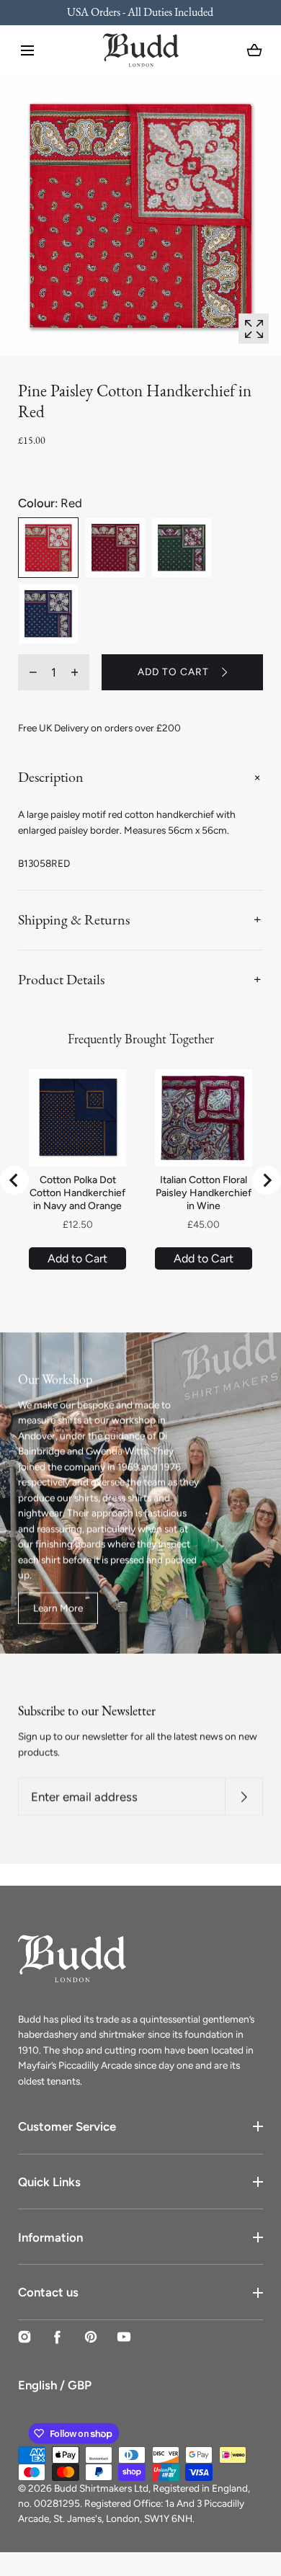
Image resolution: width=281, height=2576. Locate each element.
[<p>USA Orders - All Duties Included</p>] (140, 13)
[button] (27, 50)
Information (50, 2237)
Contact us (48, 2292)
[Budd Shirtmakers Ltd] (141, 50)
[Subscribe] (244, 1797)
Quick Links (49, 2182)
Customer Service (67, 2126)
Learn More (58, 1608)
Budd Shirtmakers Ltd (101, 2488)
